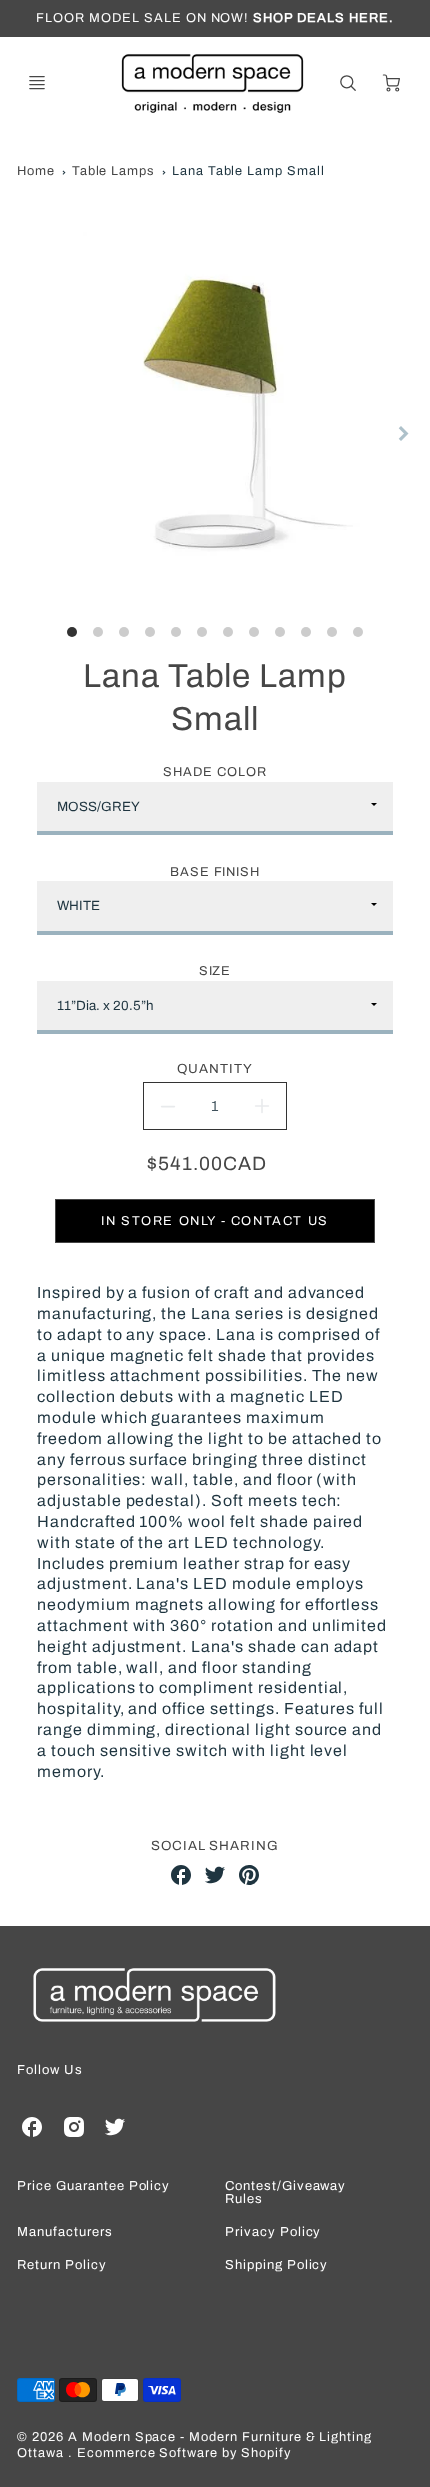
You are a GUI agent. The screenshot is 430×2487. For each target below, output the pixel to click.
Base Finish (215, 872)
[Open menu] (37, 83)
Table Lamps (114, 171)
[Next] (403, 434)
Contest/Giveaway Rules (285, 2193)
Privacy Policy (273, 2232)
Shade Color (215, 772)
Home (36, 171)
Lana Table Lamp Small (248, 171)
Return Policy (61, 2265)
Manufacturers (64, 2232)
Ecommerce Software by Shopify (184, 2453)
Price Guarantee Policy (93, 2186)
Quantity (215, 1068)
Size (215, 971)
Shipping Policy (276, 2265)
